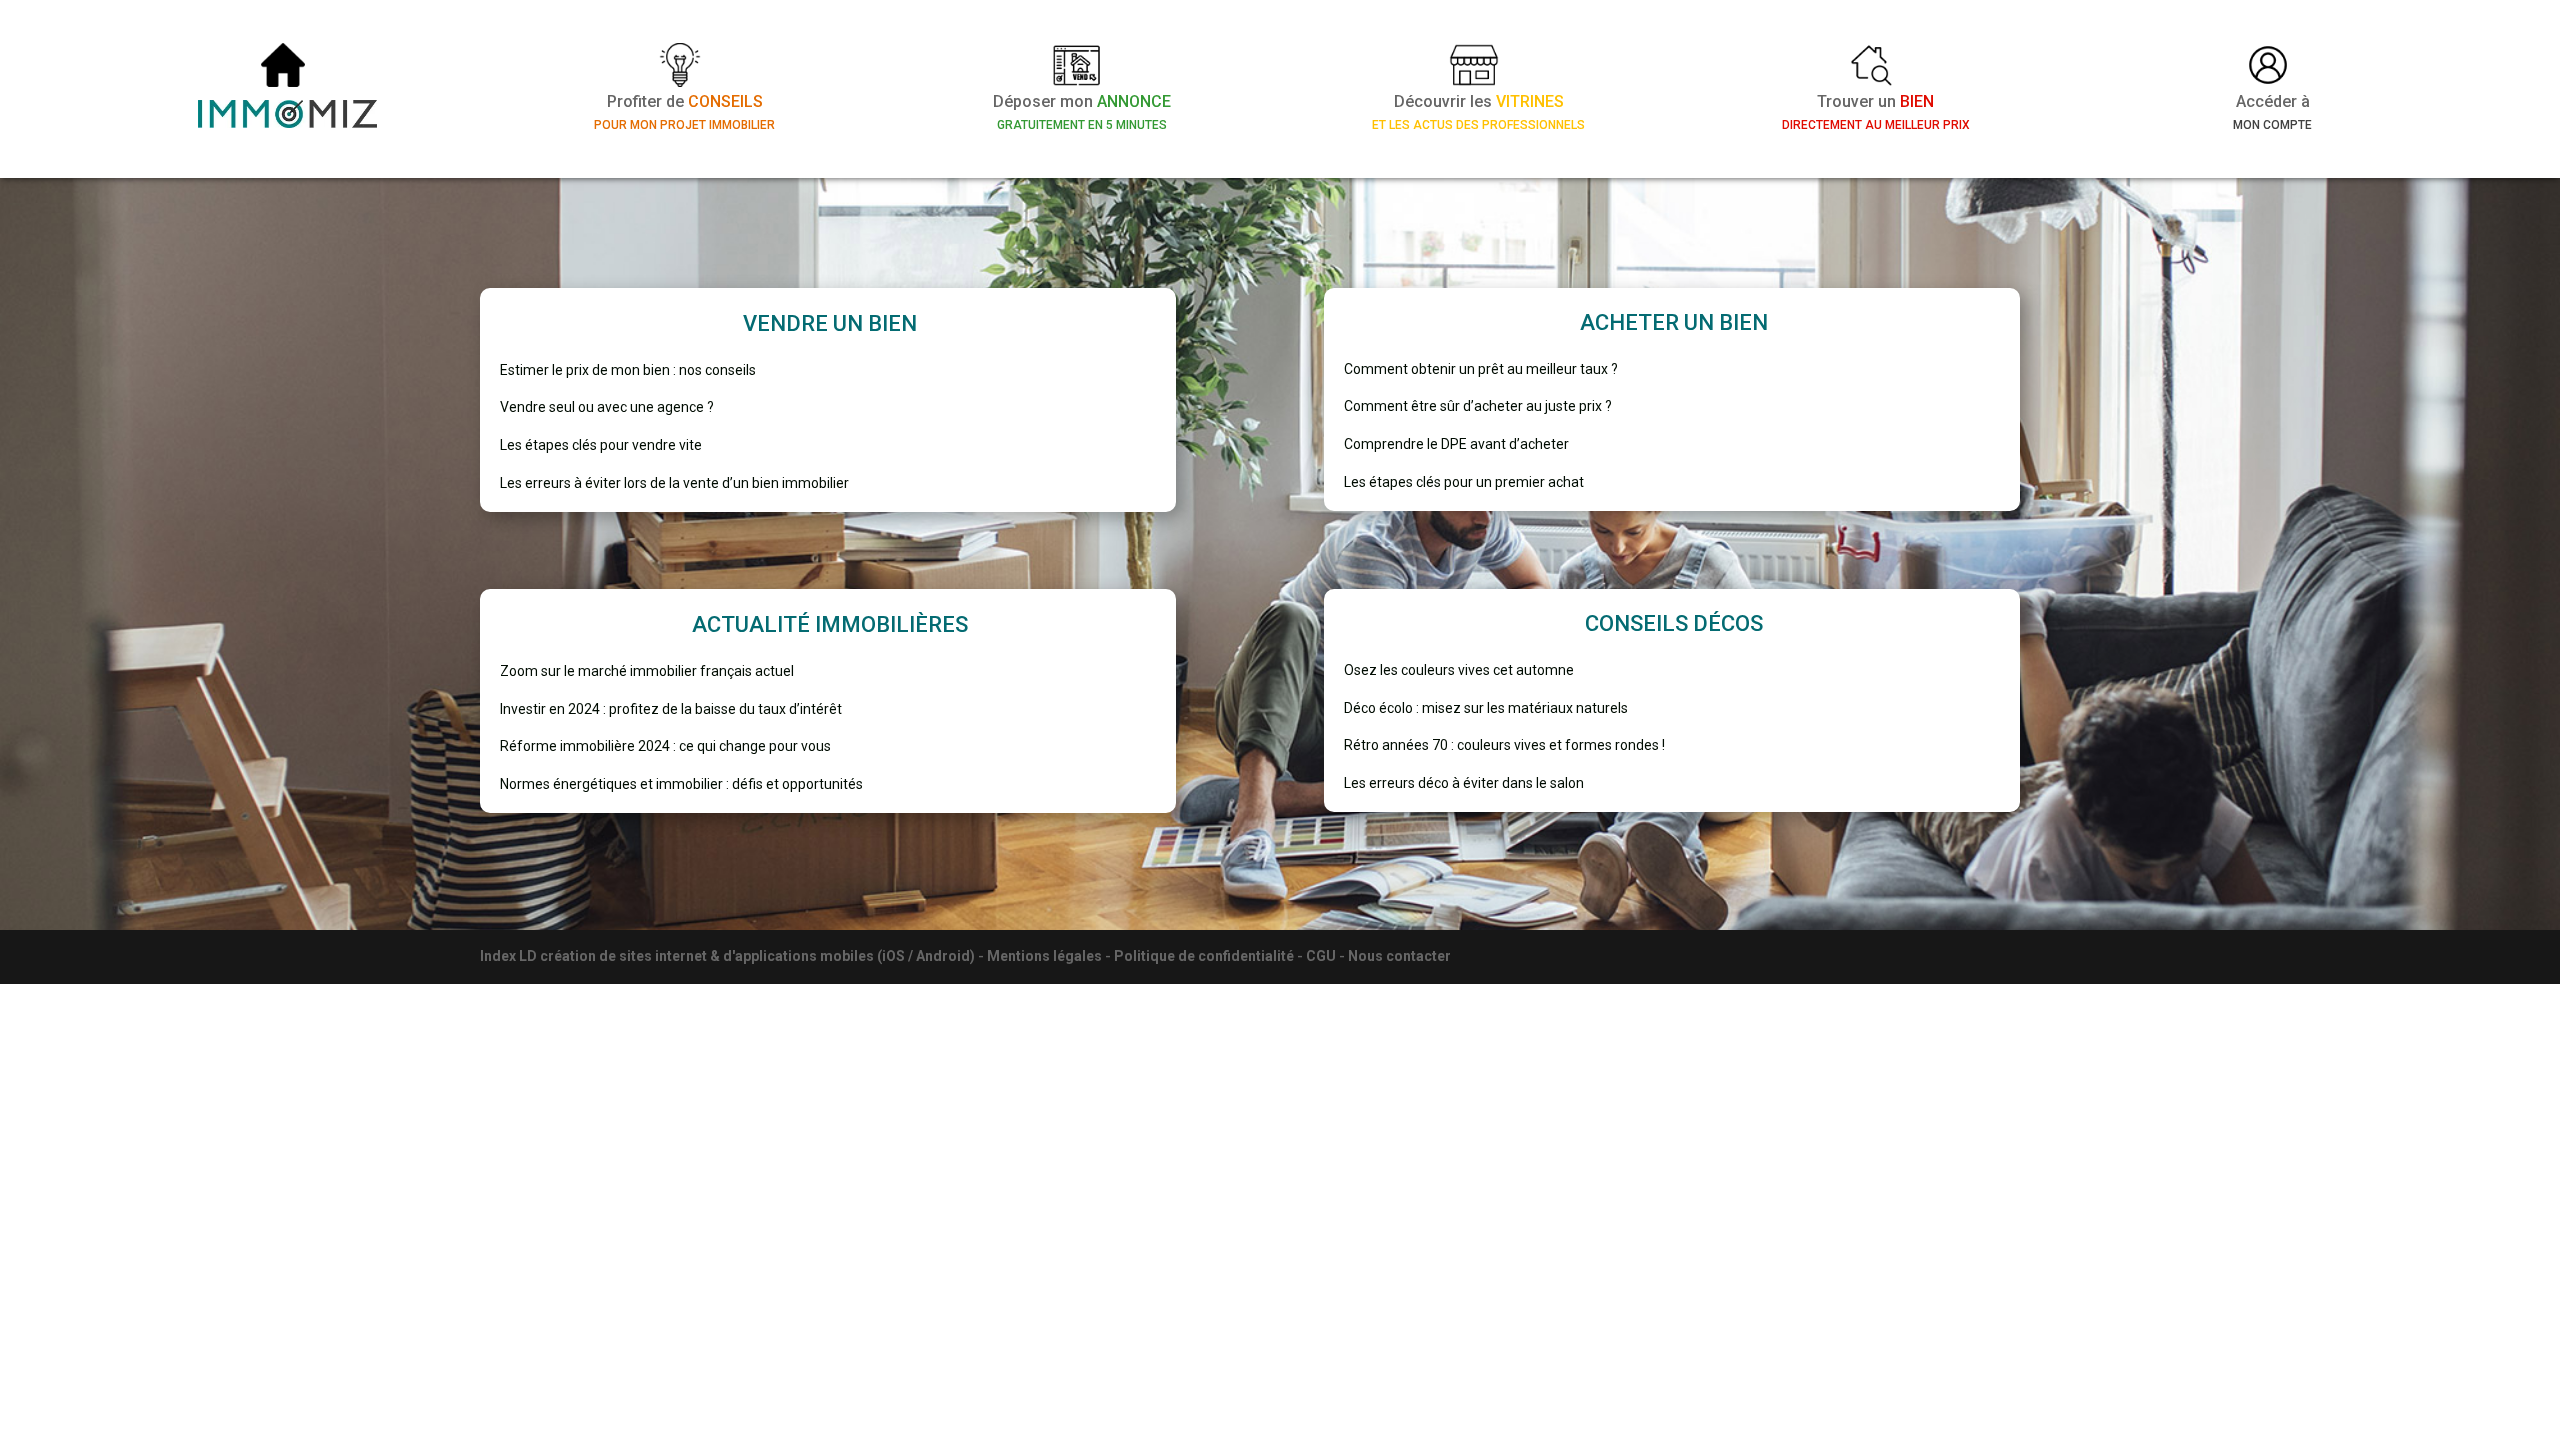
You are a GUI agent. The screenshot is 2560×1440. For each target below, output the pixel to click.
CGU (1321, 956)
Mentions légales (1044, 956)
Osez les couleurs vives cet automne (1459, 670)
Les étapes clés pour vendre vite (601, 445)
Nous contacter (1399, 956)
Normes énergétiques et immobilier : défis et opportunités (681, 784)
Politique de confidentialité (1204, 956)
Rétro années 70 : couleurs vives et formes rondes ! (1504, 745)
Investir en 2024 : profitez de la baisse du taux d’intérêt (671, 709)
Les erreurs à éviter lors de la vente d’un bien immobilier (674, 483)
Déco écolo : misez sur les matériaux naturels (1486, 708)
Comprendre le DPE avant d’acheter (1456, 444)
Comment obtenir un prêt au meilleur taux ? (1481, 369)
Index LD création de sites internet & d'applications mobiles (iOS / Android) (727, 956)
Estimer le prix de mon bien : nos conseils (628, 370)
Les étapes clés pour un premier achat (1464, 482)
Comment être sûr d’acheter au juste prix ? (1478, 406)
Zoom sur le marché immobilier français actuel (647, 671)
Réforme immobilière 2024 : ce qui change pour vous (665, 746)
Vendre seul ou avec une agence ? (607, 407)
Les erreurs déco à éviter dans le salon (1464, 783)
